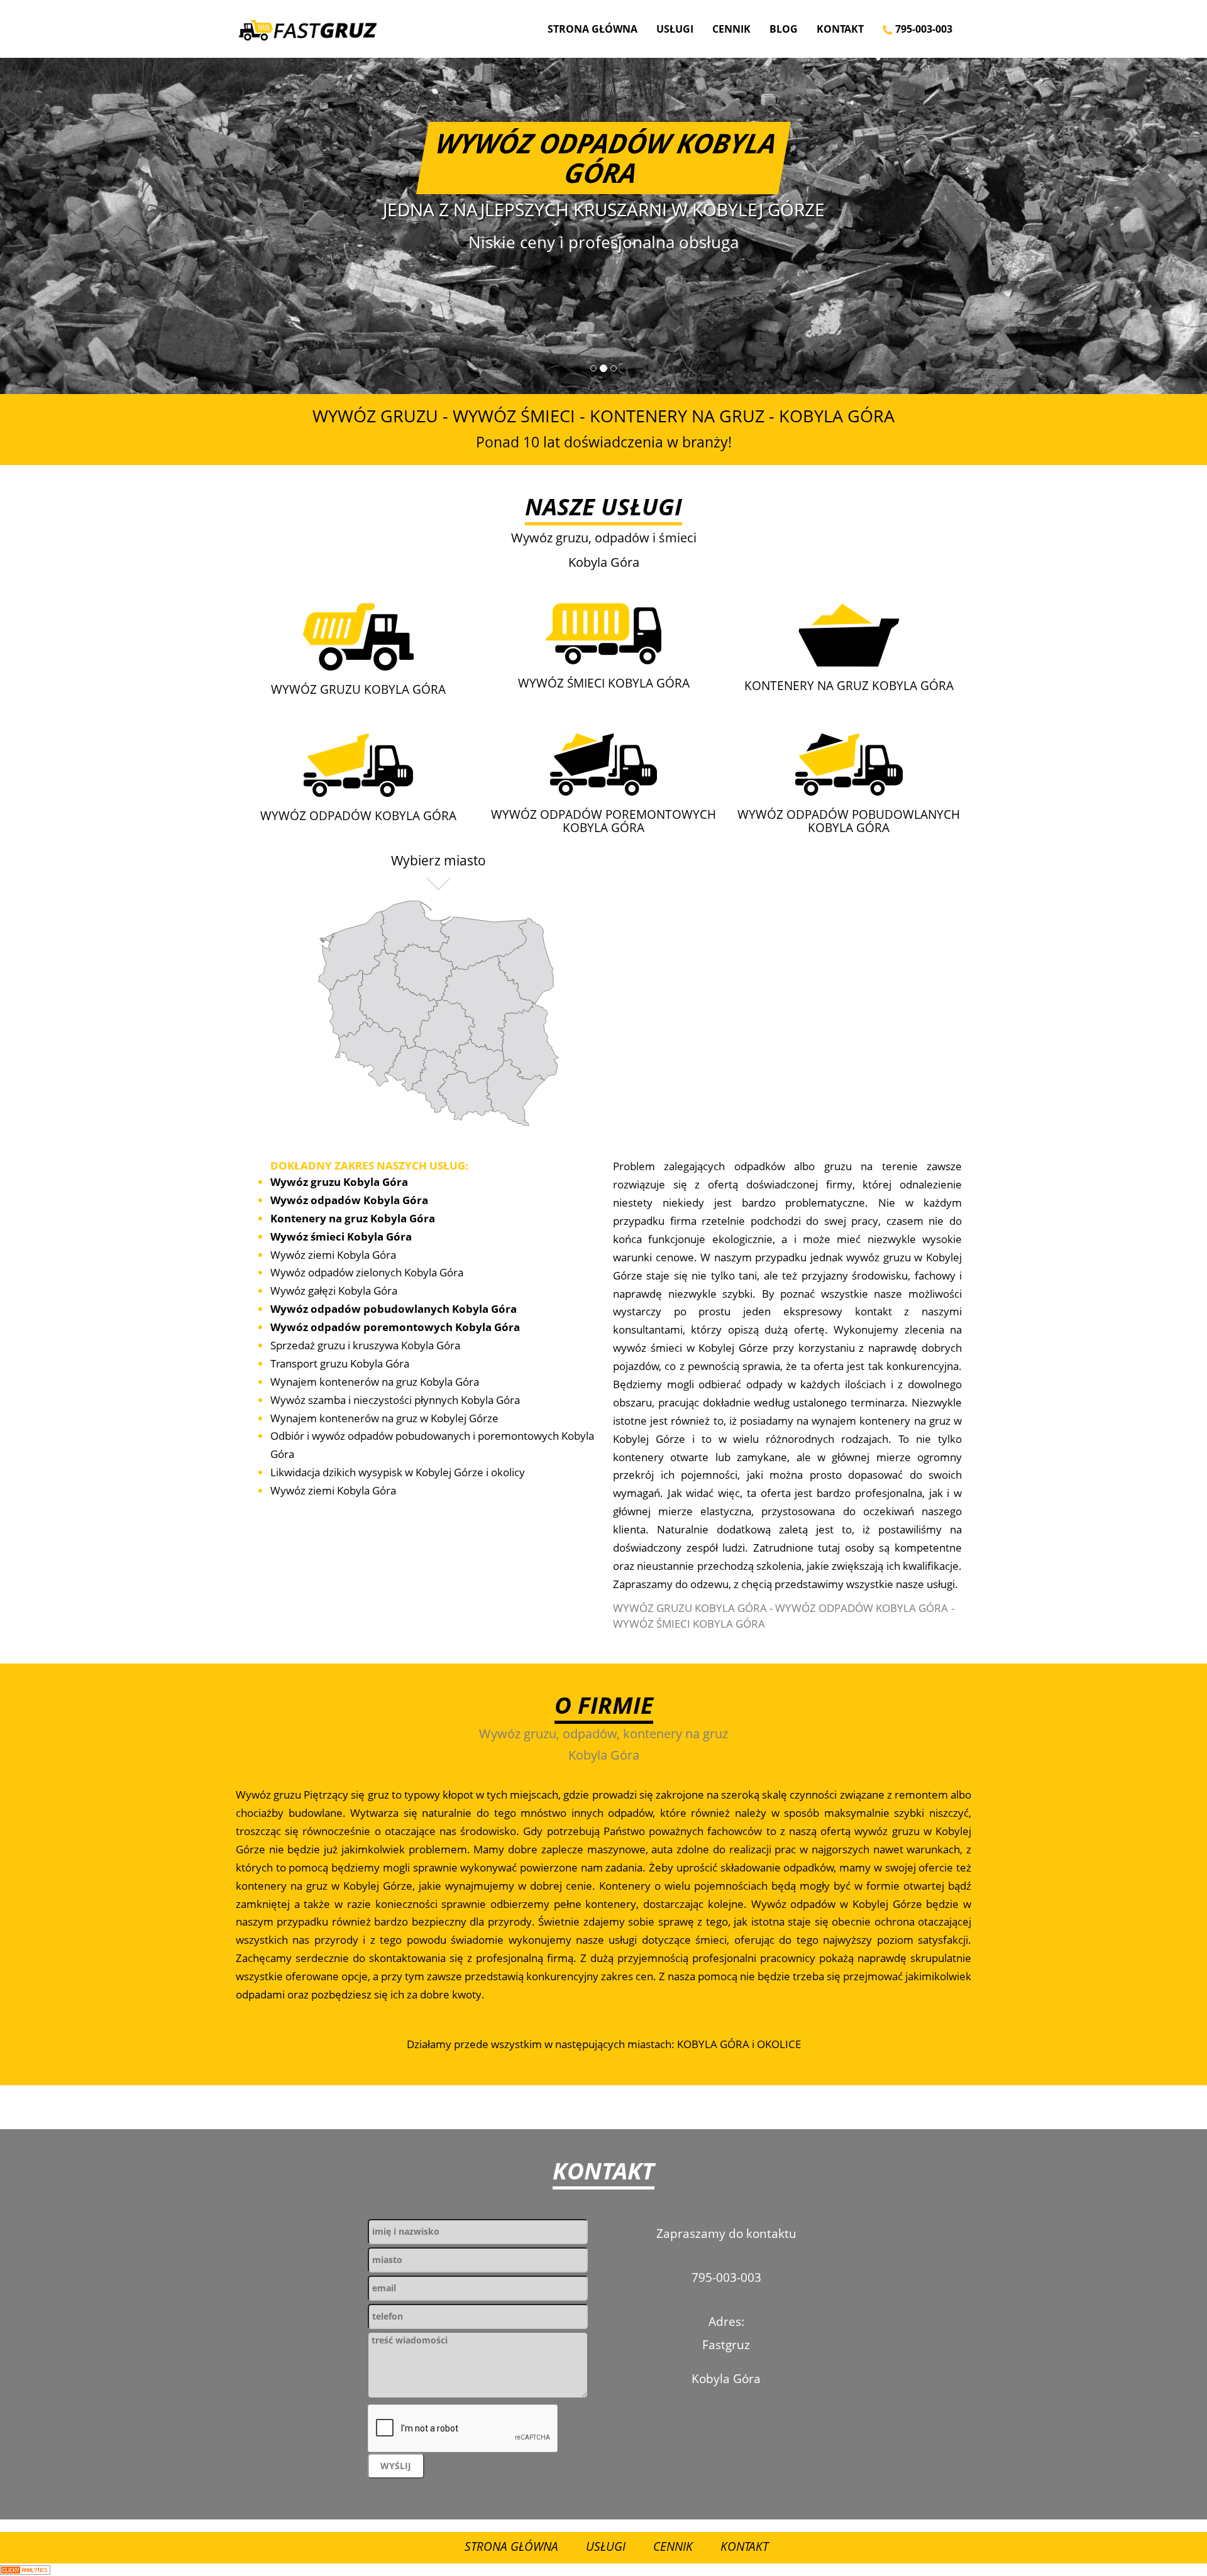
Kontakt (840, 29)
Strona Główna (592, 29)
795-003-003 (923, 29)
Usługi (675, 29)
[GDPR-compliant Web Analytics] (25, 2569)
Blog (784, 29)
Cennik (731, 29)
